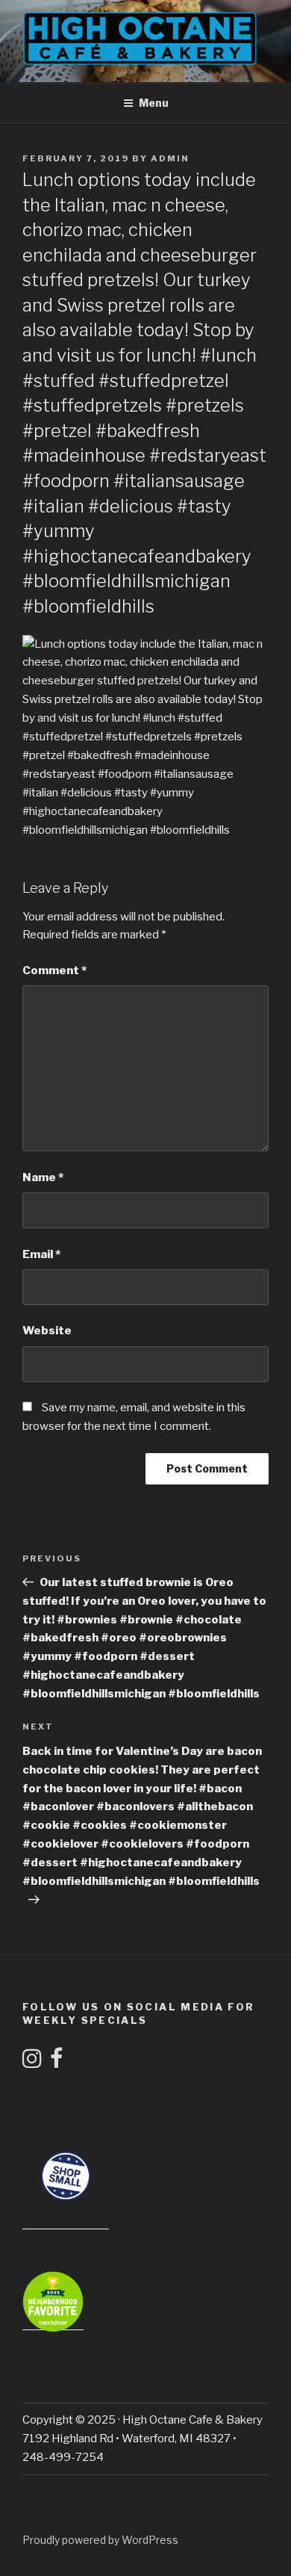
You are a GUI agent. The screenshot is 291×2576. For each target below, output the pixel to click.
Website (47, 1331)
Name (43, 1177)
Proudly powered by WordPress (100, 2540)
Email (41, 1254)
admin (170, 158)
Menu (154, 103)
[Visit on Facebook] (56, 2063)
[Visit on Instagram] (32, 2063)
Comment (54, 970)
